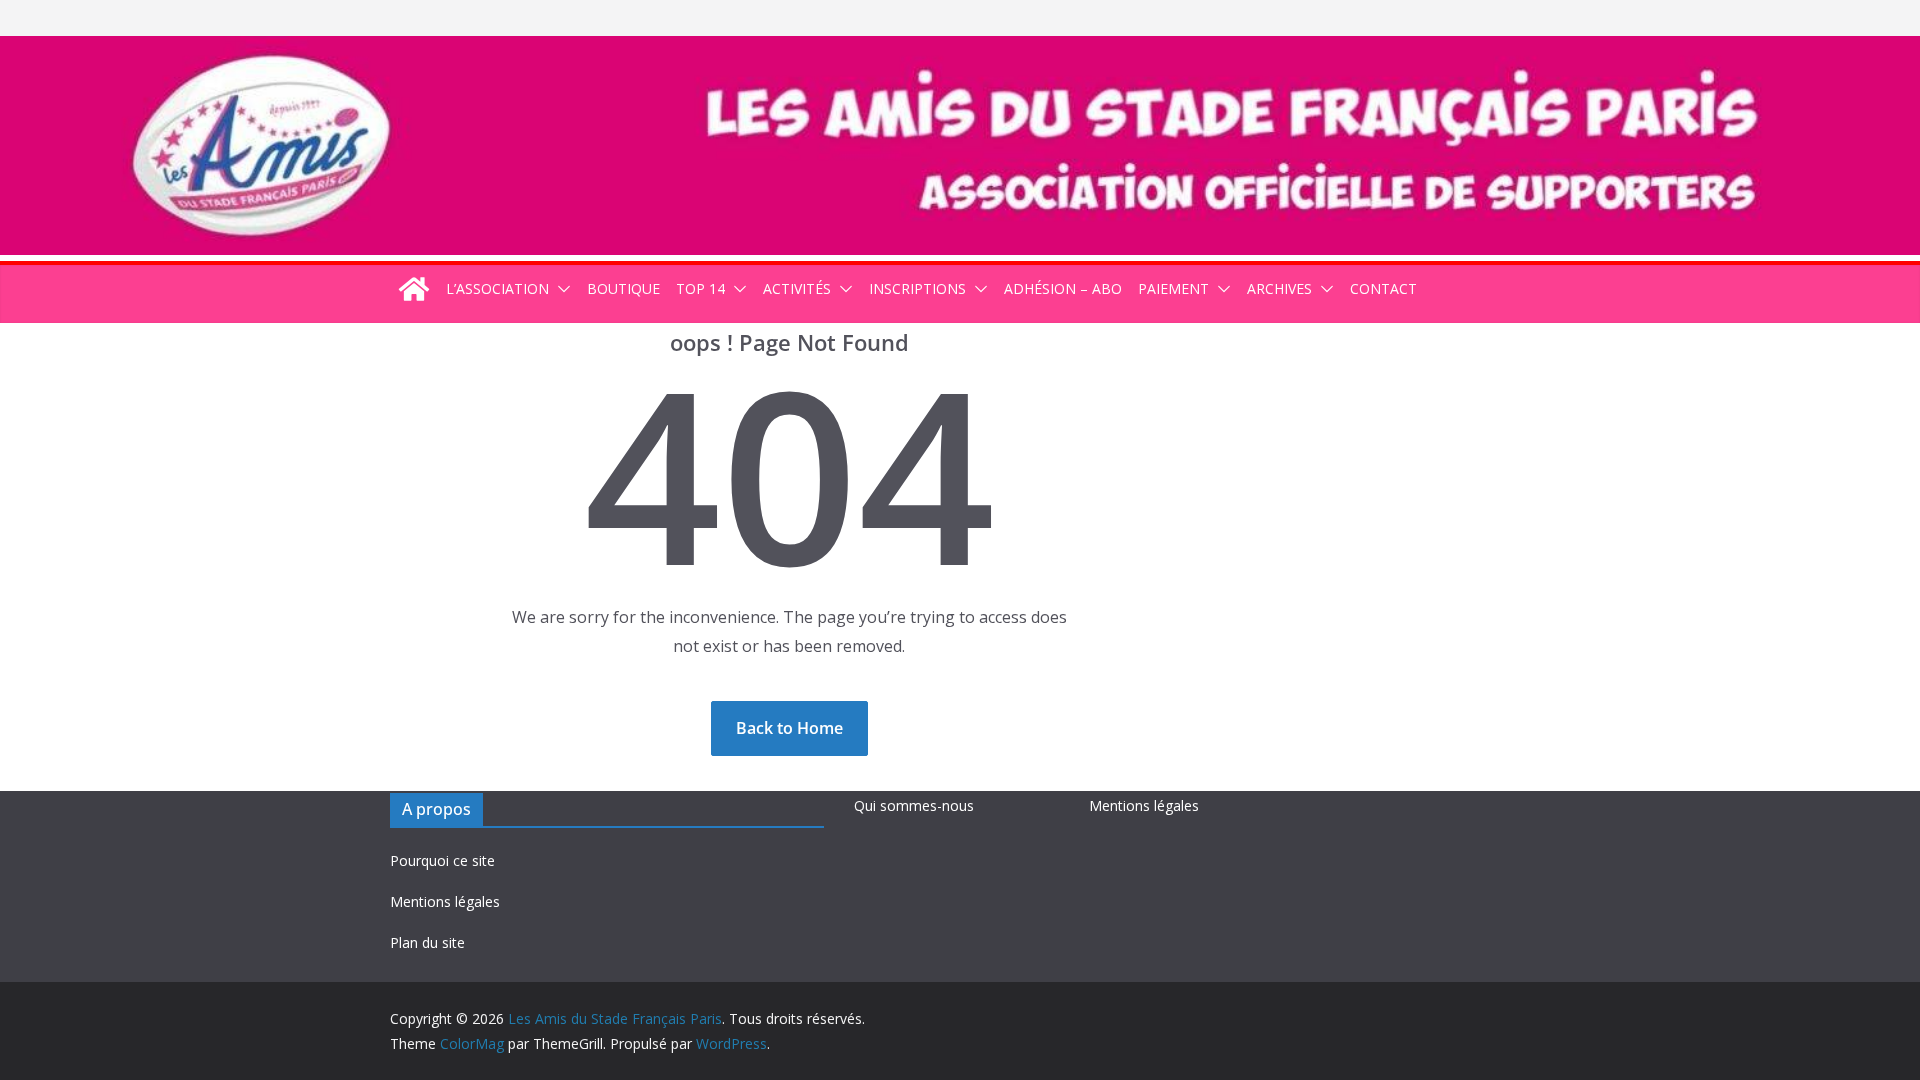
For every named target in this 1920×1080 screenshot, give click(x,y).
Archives (1279, 288)
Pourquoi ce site (442, 860)
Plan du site (427, 942)
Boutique (623, 288)
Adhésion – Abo (1063, 288)
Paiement (1173, 288)
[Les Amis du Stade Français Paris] (960, 50)
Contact (1383, 288)
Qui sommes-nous (914, 805)
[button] (560, 289)
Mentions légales (445, 901)
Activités (797, 288)
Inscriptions (917, 288)
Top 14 (700, 288)
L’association (497, 288)
